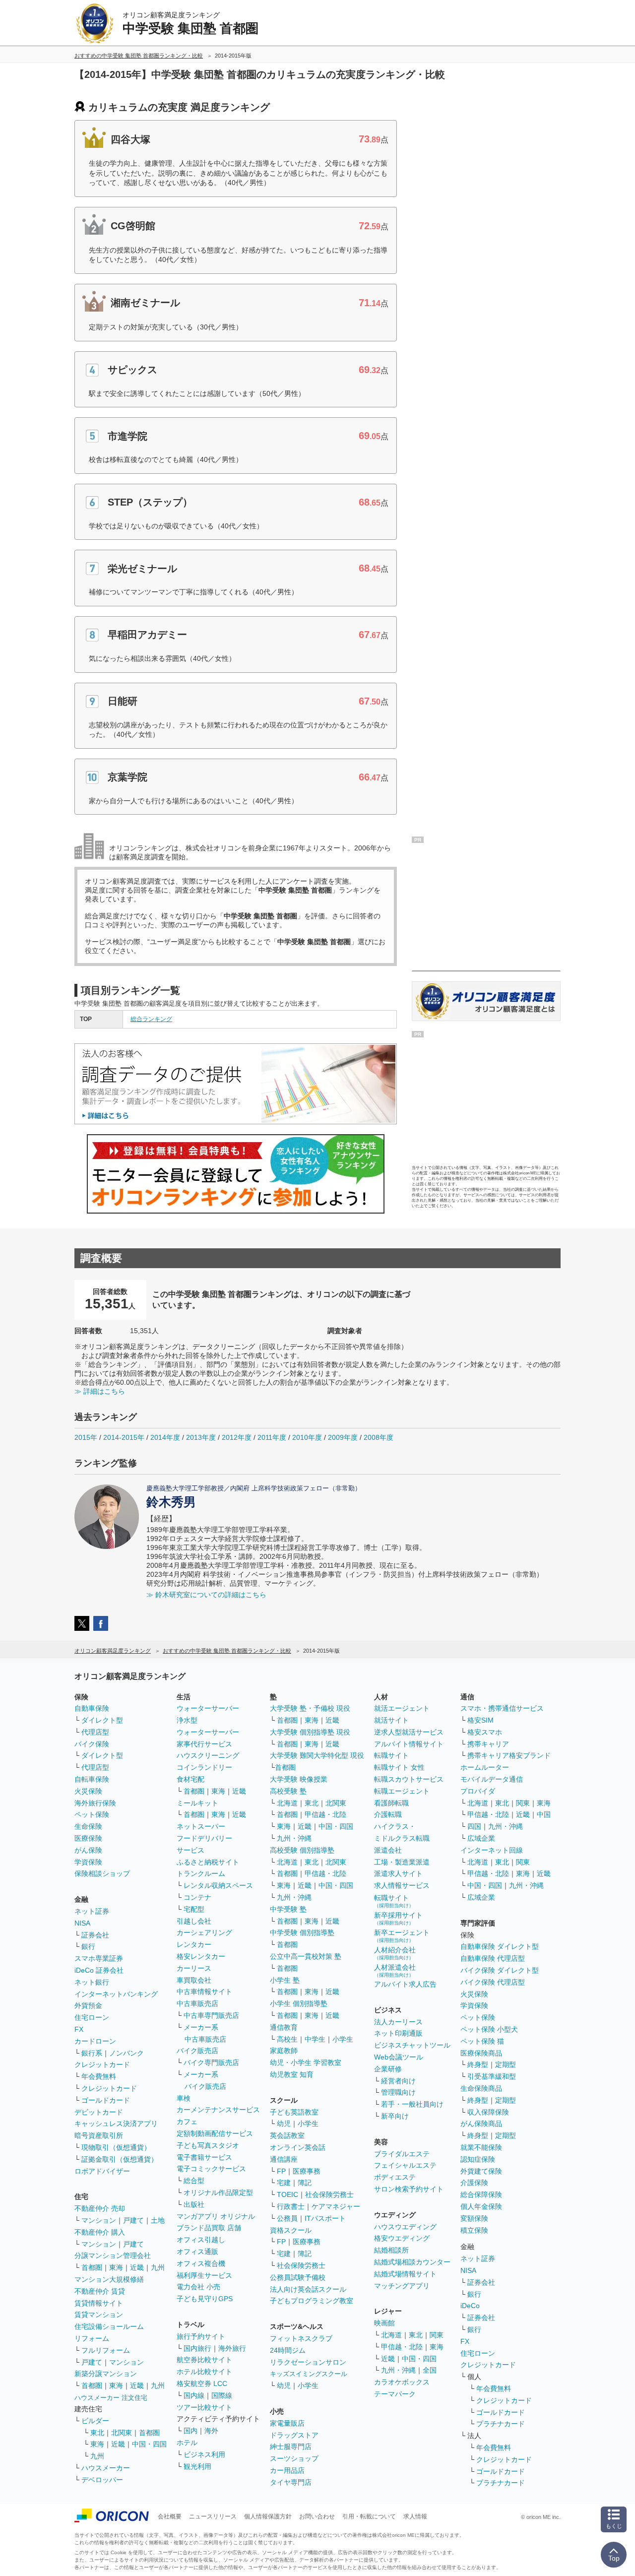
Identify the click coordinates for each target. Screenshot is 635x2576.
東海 (116, 2267)
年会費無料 (99, 2076)
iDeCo (470, 2306)
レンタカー (194, 1944)
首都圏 (92, 2267)
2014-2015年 (124, 1437)
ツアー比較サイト (204, 2407)
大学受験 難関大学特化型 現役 (317, 1755)
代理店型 (95, 1732)
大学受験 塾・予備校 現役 (310, 1708)
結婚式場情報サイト (405, 2274)
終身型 (478, 2064)
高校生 (287, 2039)
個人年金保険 (481, 2206)
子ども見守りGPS (205, 2299)
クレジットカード (102, 2064)
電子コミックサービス (211, 2169)
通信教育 (284, 2027)
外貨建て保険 (481, 2171)
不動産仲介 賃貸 (100, 2291)
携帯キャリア (488, 1744)
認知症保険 (478, 2159)
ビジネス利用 (204, 2454)
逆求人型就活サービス (409, 1732)
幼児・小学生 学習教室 (306, 2062)
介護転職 (388, 1814)
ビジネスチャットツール (412, 2045)
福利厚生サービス (204, 2275)
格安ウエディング (402, 2238)
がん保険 (88, 1850)
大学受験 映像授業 (299, 1779)
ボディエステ (395, 2177)
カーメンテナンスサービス (218, 2110)
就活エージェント (402, 1708)
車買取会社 (194, 1980)
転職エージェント (402, 1791)
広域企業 (481, 1838)
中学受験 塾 (288, 1909)
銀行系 (92, 2053)
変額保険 (474, 2218)
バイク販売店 (197, 2051)
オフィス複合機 (201, 2263)
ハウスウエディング (405, 2227)
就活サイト (391, 1720)
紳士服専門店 (291, 2447)
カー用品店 (287, 2470)
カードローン (95, 2041)
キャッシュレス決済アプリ (116, 2124)
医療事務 (307, 2171)
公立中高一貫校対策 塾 (306, 1956)
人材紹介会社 (395, 1953)
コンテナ (197, 1897)
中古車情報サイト (204, 1992)
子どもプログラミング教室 (312, 2301)
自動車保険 (92, 1708)
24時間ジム (288, 2350)
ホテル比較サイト (204, 2372)
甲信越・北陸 (325, 1814)
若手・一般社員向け (412, 2104)
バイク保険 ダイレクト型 (500, 1970)
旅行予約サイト (201, 2336)
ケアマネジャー (336, 2206)
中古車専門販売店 (211, 2015)
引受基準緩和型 (492, 2076)
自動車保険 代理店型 (493, 1958)
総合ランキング (151, 1019)
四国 (474, 1826)
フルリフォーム (106, 2350)
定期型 (506, 2064)
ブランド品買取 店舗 (209, 2228)
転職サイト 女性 (399, 1767)
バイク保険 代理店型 (493, 1982)
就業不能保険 (481, 2147)
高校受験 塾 (288, 1791)
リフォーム (92, 2338)
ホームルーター (485, 1767)
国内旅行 (197, 2348)
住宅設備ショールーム (109, 2326)
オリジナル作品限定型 (218, 2192)
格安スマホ (485, 1732)
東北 (97, 2433)
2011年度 (272, 1437)
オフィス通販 (197, 2252)
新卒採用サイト (398, 1918)
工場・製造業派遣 (402, 1862)
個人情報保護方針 (268, 2516)
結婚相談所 (391, 2250)
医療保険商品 (481, 2053)
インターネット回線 (492, 1850)
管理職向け (398, 2092)
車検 (184, 2098)
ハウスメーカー (106, 2468)
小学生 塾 (285, 1980)
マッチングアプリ (402, 2286)
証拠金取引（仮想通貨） (120, 2159)
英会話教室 (287, 2135)
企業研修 (388, 2069)
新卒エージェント (402, 1936)
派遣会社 (388, 1850)
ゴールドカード (106, 2100)
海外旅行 (232, 2348)
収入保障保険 (488, 2112)
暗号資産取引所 (99, 2135)
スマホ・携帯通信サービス (502, 1708)
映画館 (384, 2323)
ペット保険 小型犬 (489, 2029)
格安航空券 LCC (202, 2383)
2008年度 (379, 1437)
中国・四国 (149, 2444)
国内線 (194, 2395)
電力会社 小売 (198, 2287)
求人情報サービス (402, 1885)
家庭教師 (284, 2051)
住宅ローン (92, 2017)
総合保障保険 (481, 2194)
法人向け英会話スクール (308, 2289)
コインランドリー (204, 1767)
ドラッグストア (294, 2435)
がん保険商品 (481, 2124)
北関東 (122, 2433)
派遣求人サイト (398, 1873)
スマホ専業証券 (99, 1958)
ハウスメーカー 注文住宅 (111, 2398)
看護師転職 (391, 1803)
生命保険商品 (481, 2088)
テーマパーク (395, 2394)
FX (79, 2029)
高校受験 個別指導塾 (302, 1850)
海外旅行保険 (95, 1803)
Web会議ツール (399, 2057)
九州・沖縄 (294, 1838)
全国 (430, 2370)
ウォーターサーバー (208, 1708)
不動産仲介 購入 (100, 2232)
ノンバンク (127, 2053)
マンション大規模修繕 (109, 2279)
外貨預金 (88, 2005)
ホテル (187, 2443)
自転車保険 (92, 1779)
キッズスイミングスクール (309, 2374)
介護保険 (474, 2183)
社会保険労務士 (329, 2194)
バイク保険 (92, 1744)
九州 (158, 2267)
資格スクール (291, 2230)
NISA (82, 1923)
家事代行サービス (204, 1744)
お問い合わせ (317, 2516)
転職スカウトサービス (409, 1779)
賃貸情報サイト (99, 2303)
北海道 (287, 1803)
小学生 (343, 2039)
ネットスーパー (201, 1826)
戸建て (133, 2220)
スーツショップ (294, 2458)
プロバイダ (478, 1791)
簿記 (305, 2183)
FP (281, 2171)
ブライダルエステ (402, 2154)
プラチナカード (501, 2424)
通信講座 (284, 2159)
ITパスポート (325, 2218)
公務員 (287, 2218)
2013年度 (201, 1437)
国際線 (222, 2395)
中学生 (315, 2039)
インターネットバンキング (116, 1994)
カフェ (187, 2122)
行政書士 (291, 2206)
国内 (190, 2431)
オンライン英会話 (298, 2147)
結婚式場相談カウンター (412, 2262)
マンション (99, 2220)
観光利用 (197, 2466)
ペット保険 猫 (482, 2041)
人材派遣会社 (395, 1970)
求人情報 (415, 2516)
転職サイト (391, 1755)
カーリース (194, 1968)
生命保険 (88, 1826)
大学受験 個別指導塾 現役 (310, 1732)
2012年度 (237, 1437)
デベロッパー (102, 2480)
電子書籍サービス (204, 2157)
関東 (437, 2335)
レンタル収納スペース (218, 1885)
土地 (158, 2220)
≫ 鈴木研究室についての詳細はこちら (206, 1595)
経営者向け (398, 2081)
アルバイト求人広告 (405, 1984)
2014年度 (165, 1437)
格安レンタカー (201, 1956)
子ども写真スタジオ (208, 2145)
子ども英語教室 (294, 2112)
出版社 (194, 2204)
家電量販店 (287, 2423)
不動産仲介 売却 (100, 2208)
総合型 (194, 2181)
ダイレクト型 (102, 1720)
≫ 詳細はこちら (100, 1391)
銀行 (88, 1946)
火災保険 (88, 1791)
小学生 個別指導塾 (299, 2003)
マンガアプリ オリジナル (216, 2216)
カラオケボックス (402, 2382)
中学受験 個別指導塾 (302, 1932)
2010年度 (307, 1437)
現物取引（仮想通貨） (116, 2147)
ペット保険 (92, 1814)
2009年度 (343, 1437)
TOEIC (287, 2194)
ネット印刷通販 (398, 2033)
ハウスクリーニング (208, 1755)
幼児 (284, 2124)
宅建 (284, 2183)
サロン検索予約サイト (409, 2189)
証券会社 (95, 1935)
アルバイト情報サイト (409, 1744)
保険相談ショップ (102, 1873)
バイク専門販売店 (211, 2062)
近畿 (137, 2267)
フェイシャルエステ (405, 2165)
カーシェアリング (204, 1932)
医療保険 (88, 1838)
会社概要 (170, 2516)
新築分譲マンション (106, 2374)
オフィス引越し (201, 2240)
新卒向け (395, 2116)
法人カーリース (398, 2022)
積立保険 (474, 2230)
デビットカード (99, 2112)
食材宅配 (190, 1779)
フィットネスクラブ (301, 2338)
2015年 (86, 1437)
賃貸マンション (99, 2315)
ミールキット (197, 1803)
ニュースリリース (213, 2516)
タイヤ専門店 (291, 2482)
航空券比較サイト (204, 2360)
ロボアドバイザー (102, 2171)
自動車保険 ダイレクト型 (500, 1946)
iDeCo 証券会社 (99, 1970)
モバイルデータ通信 (492, 1779)
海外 (211, 2431)
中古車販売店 (197, 2003)
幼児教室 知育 (292, 2074)
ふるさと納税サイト (208, 1862)
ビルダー (95, 2421)
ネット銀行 (92, 1982)
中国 (544, 1814)
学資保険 (88, 1862)
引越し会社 (194, 1921)
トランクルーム (201, 1873)
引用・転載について (369, 2516)
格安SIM (480, 1720)
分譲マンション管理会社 (113, 2255)
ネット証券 (92, 1911)
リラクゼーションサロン (308, 2362)
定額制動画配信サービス (215, 2133)
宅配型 (194, 1909)
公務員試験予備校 (298, 2277)
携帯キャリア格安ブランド (509, 1755)
